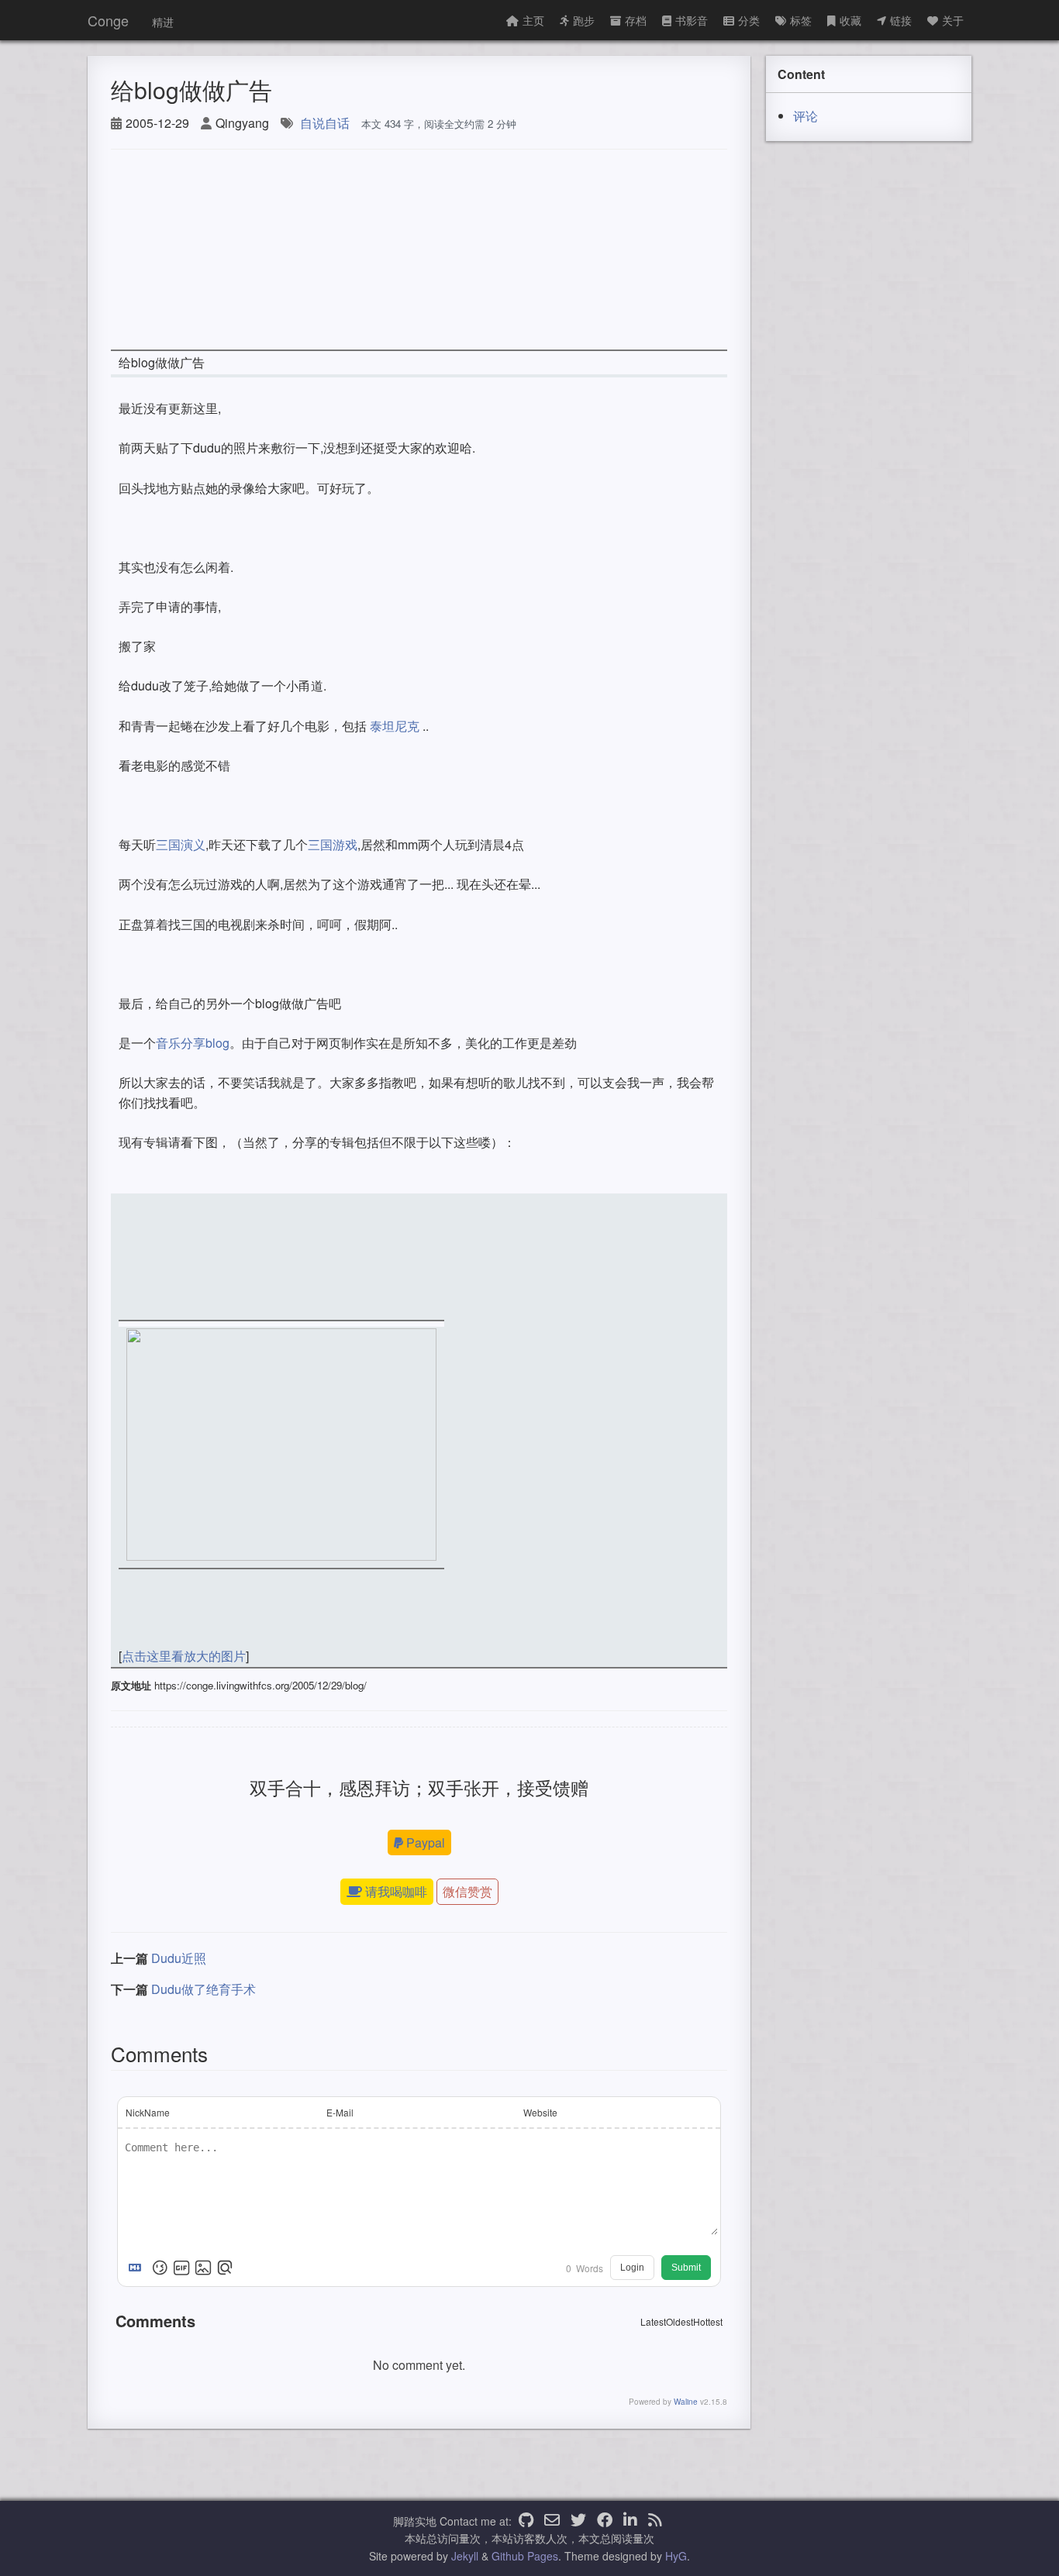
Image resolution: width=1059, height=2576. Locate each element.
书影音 (692, 20)
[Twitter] (578, 2521)
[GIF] (181, 2268)
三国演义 (181, 844)
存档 (636, 20)
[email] (552, 2521)
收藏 (850, 20)
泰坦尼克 (395, 726)
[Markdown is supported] (138, 2268)
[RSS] (655, 2521)
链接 (901, 20)
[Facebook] (605, 2521)
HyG (676, 2556)
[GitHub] (526, 2521)
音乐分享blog (193, 1043)
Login (632, 2268)
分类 (749, 20)
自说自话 (325, 123)
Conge (108, 20)
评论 (805, 116)
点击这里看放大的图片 (184, 1656)
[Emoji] (160, 2268)
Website (540, 2112)
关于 (953, 20)
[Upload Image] (203, 2268)
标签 (801, 20)
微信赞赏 (467, 1891)
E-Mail (340, 2112)
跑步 (584, 20)
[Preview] (225, 2268)
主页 (533, 20)
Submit (686, 2268)
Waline (686, 2402)
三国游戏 (333, 844)
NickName (148, 2112)
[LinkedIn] (630, 2521)
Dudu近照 (179, 1958)
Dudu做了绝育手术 (204, 1989)
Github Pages (525, 2556)
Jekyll (465, 2556)
